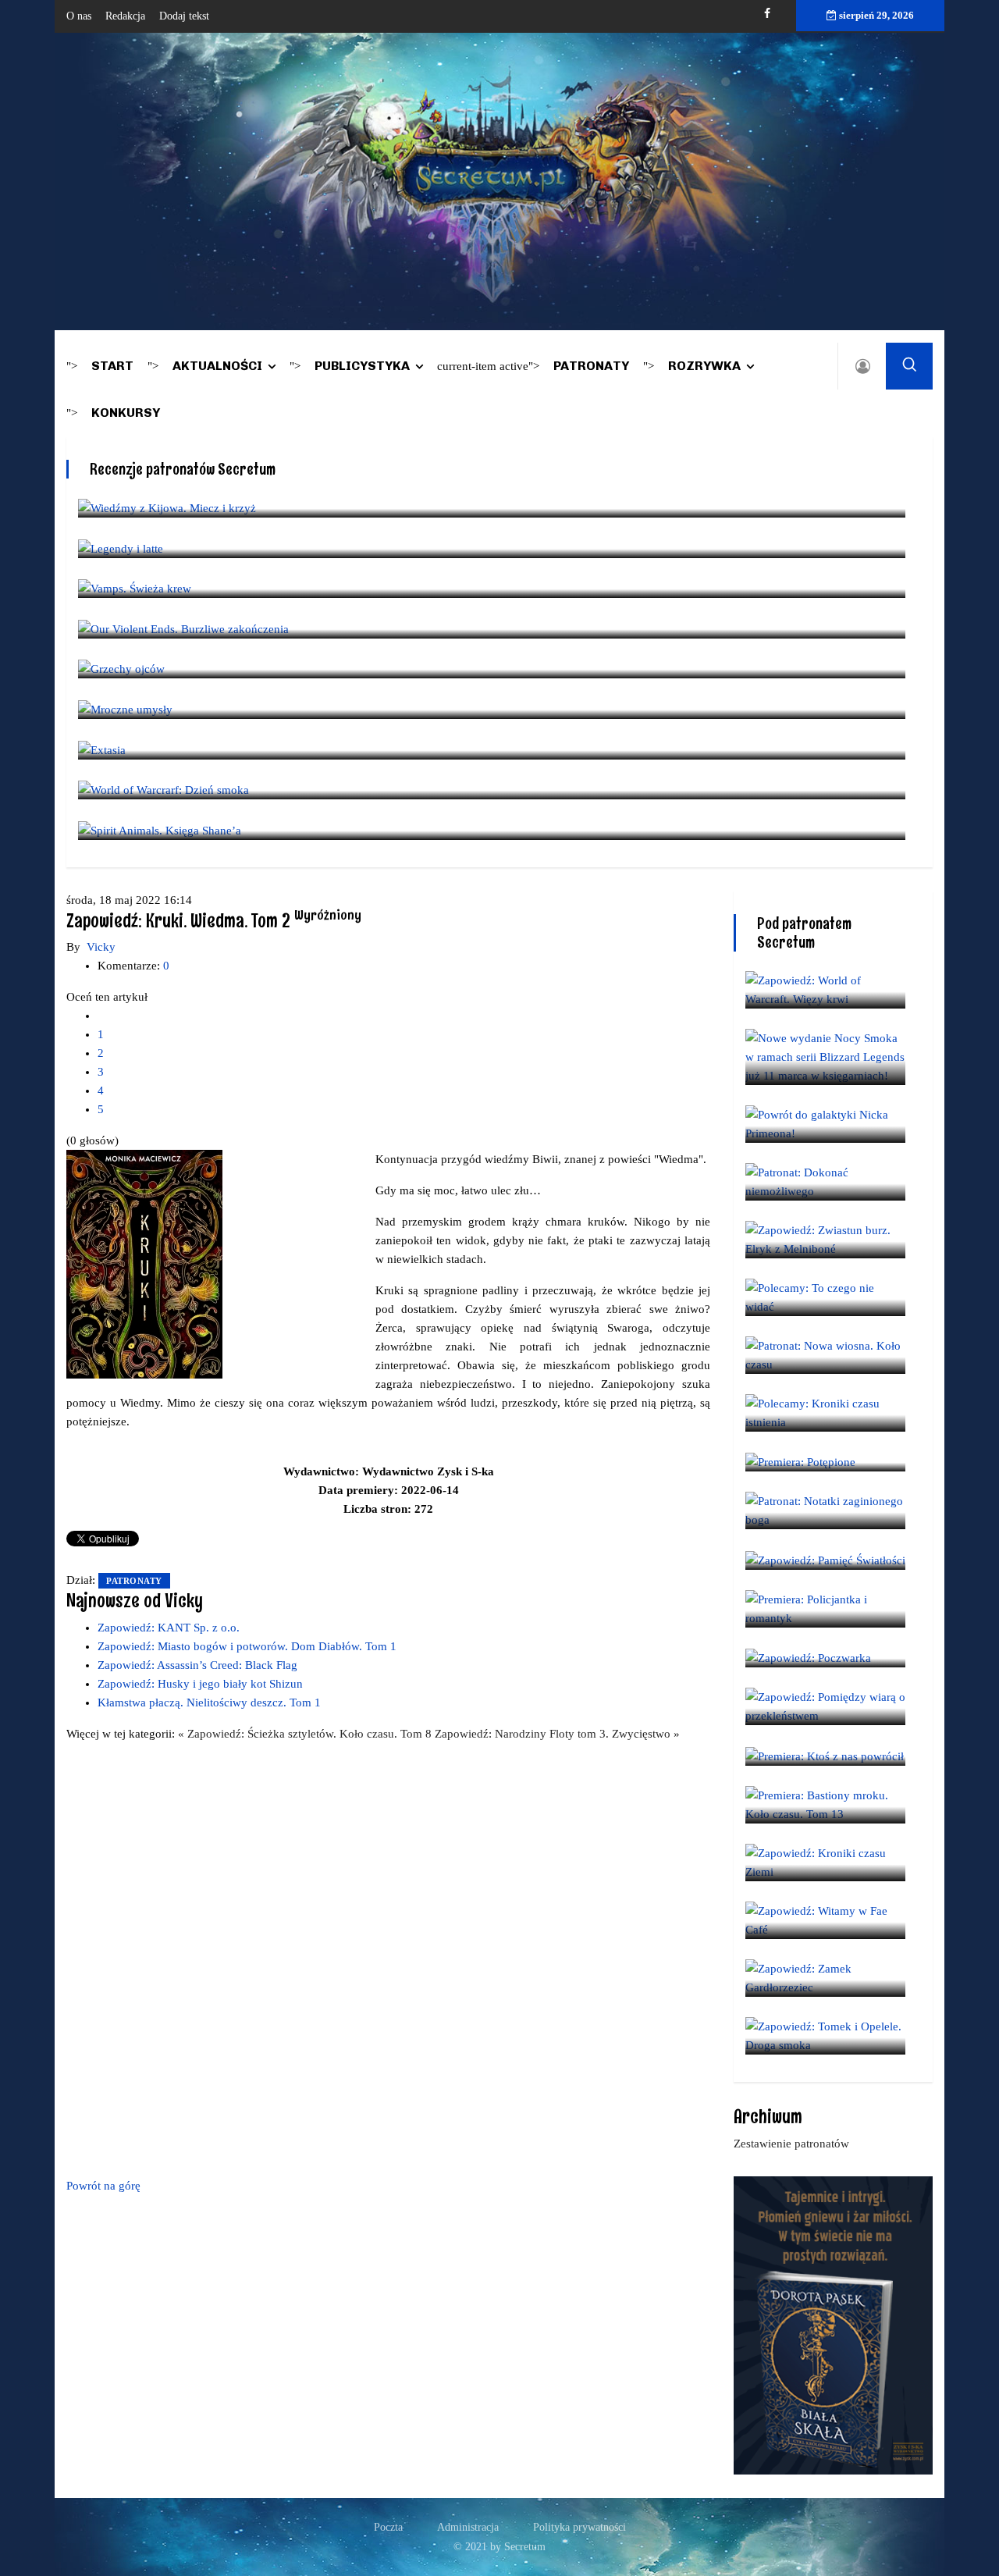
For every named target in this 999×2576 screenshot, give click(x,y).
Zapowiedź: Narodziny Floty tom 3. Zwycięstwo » (557, 1734)
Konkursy (126, 413)
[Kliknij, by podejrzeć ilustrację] (144, 1263)
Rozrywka (704, 366)
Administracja (468, 2527)
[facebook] (767, 14)
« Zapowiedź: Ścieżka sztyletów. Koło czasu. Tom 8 (306, 1734)
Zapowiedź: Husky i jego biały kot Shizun (200, 1684)
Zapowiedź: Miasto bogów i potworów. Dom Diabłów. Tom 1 (247, 1646)
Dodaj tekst (184, 16)
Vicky (101, 947)
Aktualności (217, 366)
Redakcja (125, 16)
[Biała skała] (833, 2324)
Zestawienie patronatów (791, 2144)
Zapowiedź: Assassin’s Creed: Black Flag (197, 1665)
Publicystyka (362, 366)
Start (112, 366)
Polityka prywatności (579, 2527)
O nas (79, 16)
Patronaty (591, 366)
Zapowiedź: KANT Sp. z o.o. (169, 1628)
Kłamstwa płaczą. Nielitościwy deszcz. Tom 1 (209, 1703)
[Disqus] (388, 1957)
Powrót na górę (103, 2186)
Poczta (388, 2527)
